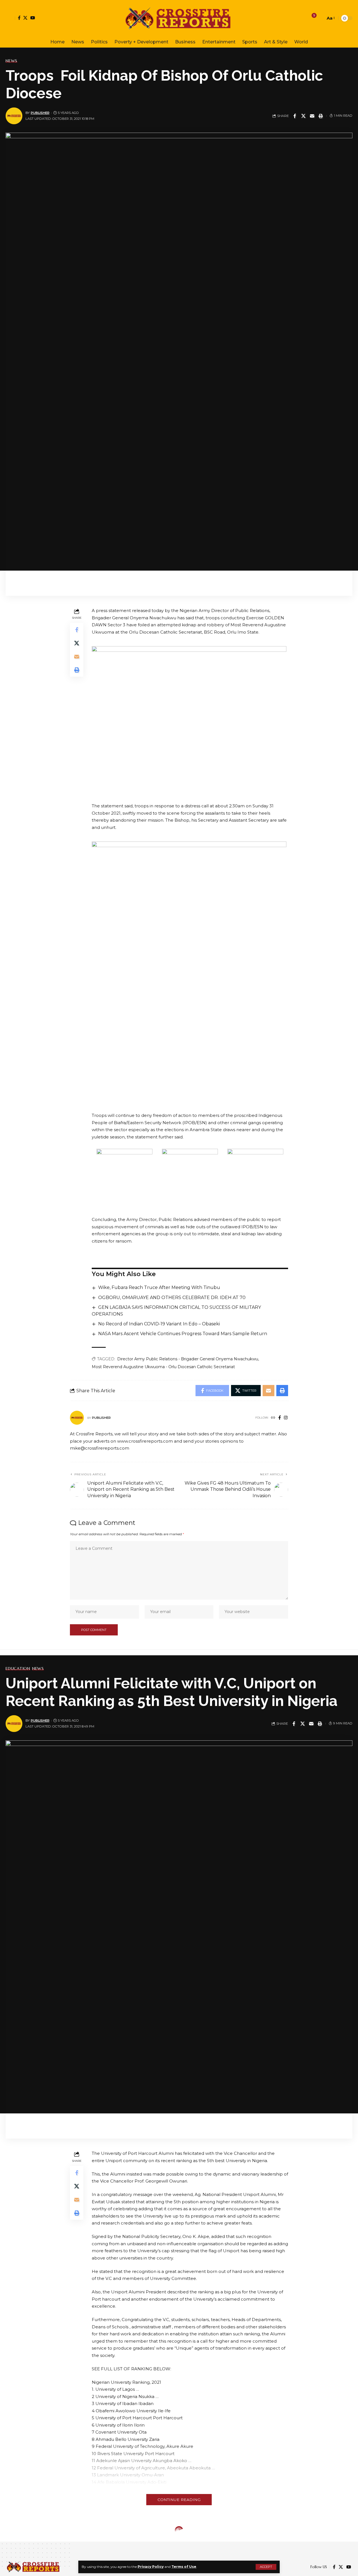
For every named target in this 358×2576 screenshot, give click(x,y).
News (11, 61)
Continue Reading (179, 2500)
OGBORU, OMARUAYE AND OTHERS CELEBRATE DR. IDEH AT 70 (172, 1298)
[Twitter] (25, 18)
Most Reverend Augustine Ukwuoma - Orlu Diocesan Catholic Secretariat (163, 1367)
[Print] (321, 116)
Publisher (40, 113)
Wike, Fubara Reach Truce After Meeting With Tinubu (159, 1287)
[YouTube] (33, 18)
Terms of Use (184, 2567)
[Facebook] (19, 18)
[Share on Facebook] (295, 116)
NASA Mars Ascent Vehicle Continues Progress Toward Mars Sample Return (183, 1334)
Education (18, 1668)
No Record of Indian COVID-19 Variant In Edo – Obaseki (159, 1324)
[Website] (273, 1418)
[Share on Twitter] (303, 116)
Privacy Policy (151, 2567)
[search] (320, 18)
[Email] (312, 116)
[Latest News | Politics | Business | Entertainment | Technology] (179, 18)
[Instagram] (286, 1418)
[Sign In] (10, 18)
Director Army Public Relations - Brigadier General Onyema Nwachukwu (188, 1359)
